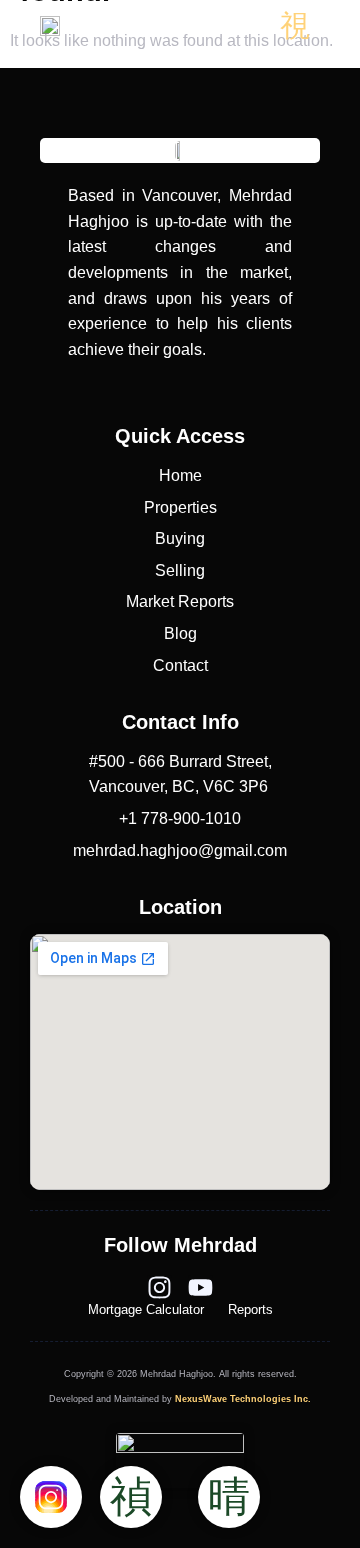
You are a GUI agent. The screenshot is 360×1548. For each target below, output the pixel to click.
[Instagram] (159, 1287)
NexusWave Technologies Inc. (243, 1399)
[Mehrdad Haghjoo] (50, 26)
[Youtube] (200, 1287)
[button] (294, 25)
